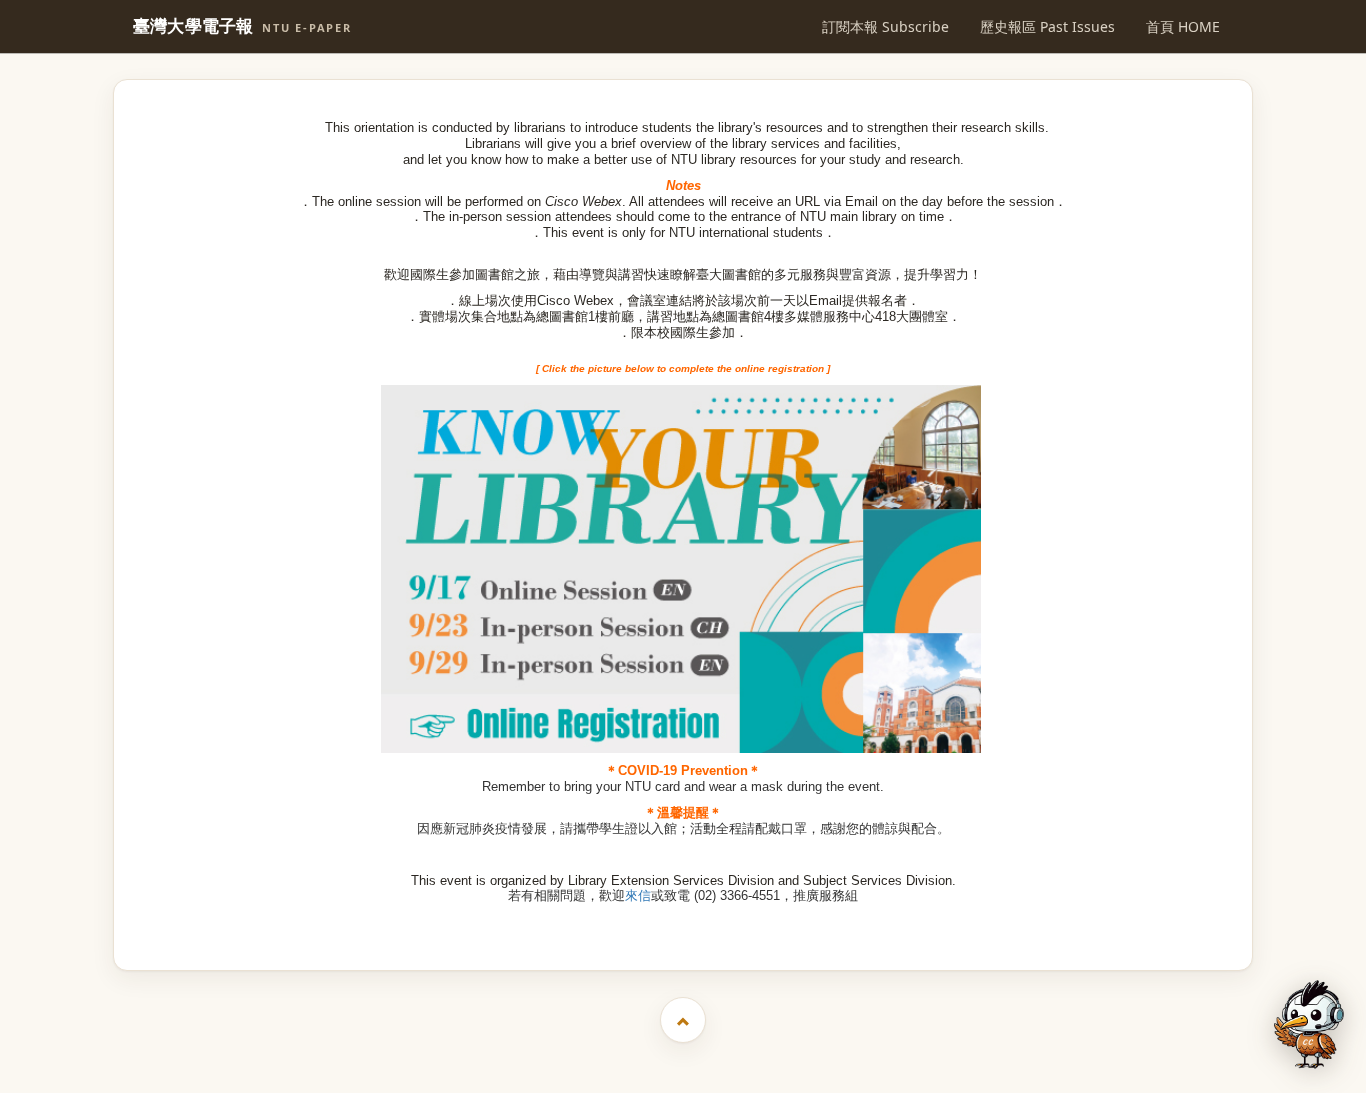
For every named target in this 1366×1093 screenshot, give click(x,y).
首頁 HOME (1183, 26)
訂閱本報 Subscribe (885, 26)
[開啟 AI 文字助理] (1309, 1024)
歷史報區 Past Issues (1047, 26)
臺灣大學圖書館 (685, 921)
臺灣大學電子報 (242, 26)
